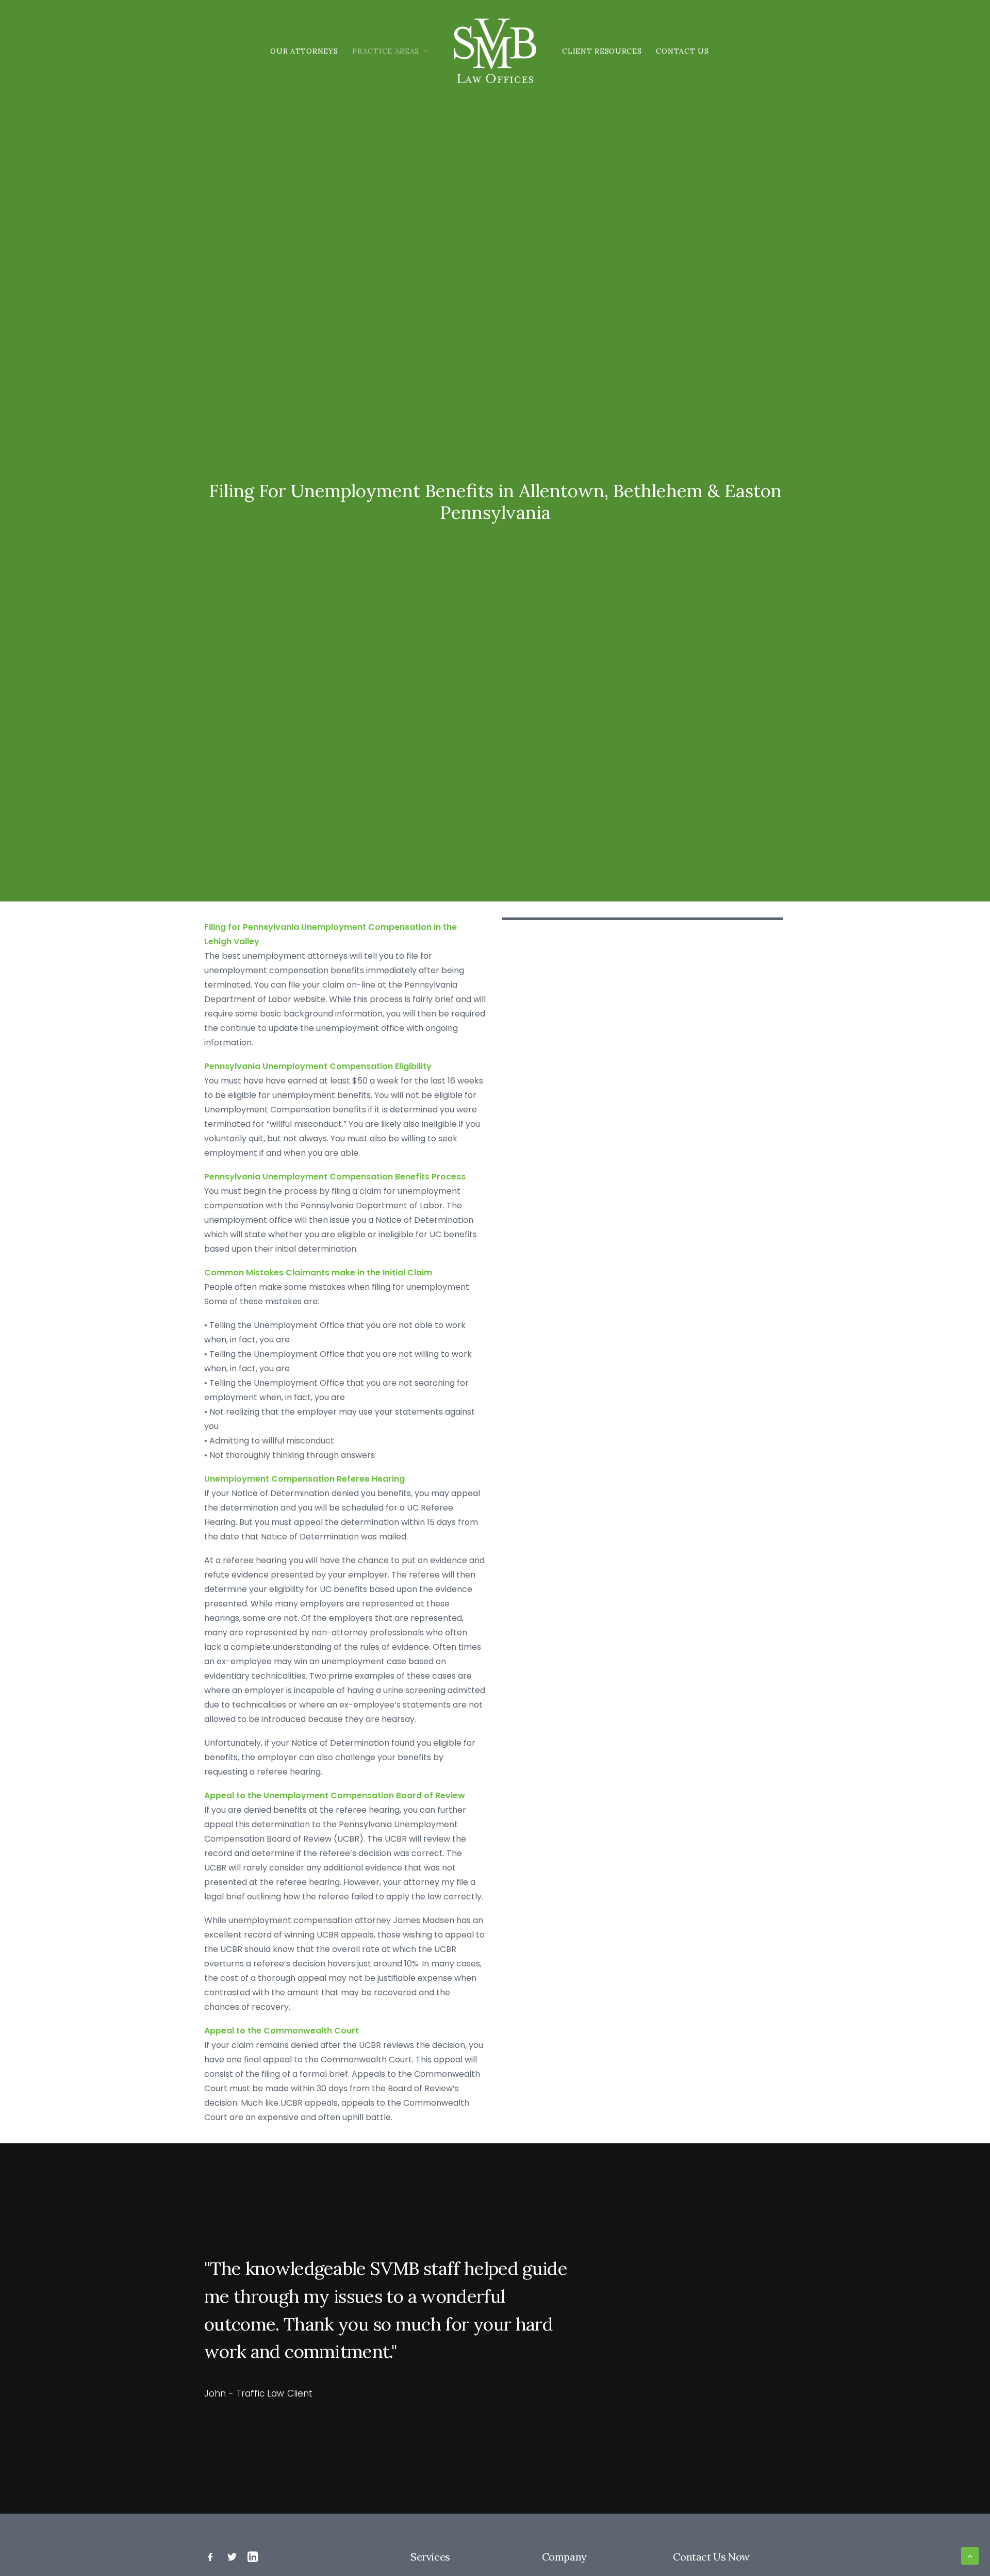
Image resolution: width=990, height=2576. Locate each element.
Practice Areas (386, 51)
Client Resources (602, 51)
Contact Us (682, 51)
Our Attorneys (304, 51)
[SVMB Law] (495, 51)
